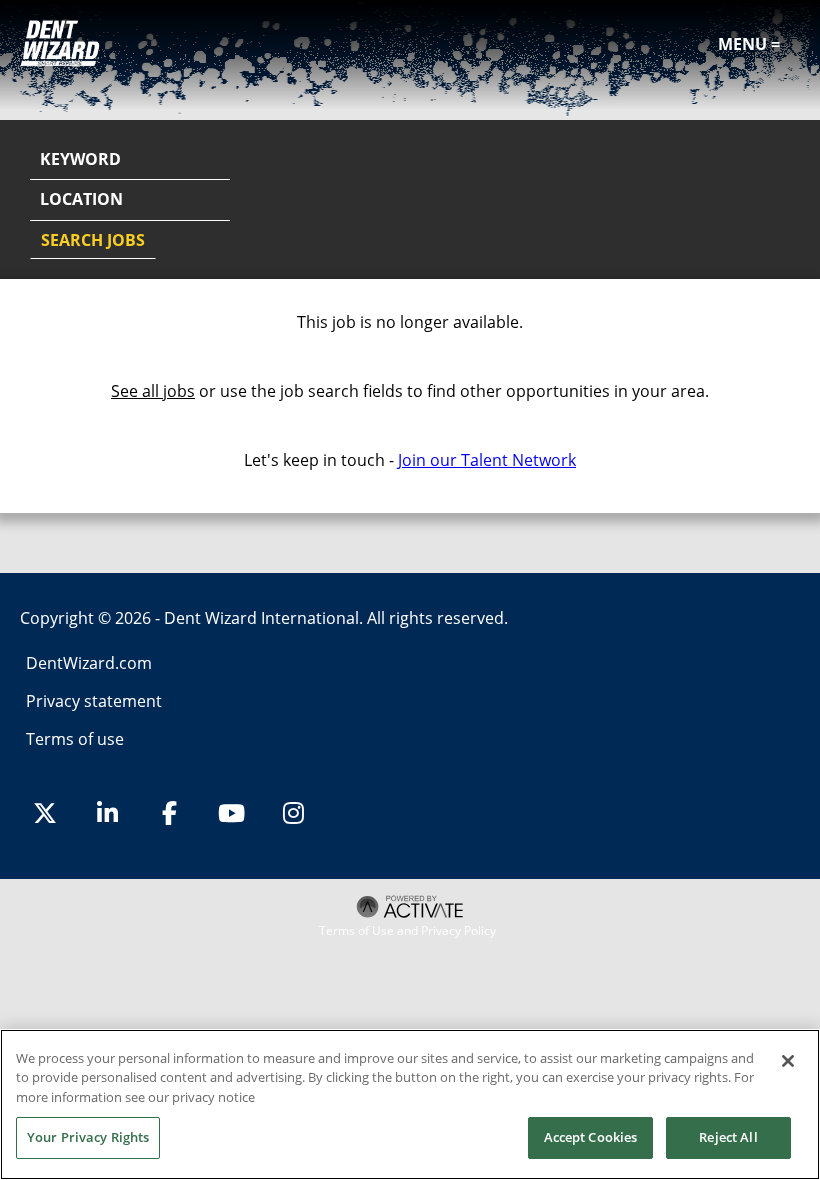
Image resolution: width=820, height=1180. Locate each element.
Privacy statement (94, 701)
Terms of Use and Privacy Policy (407, 931)
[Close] (788, 1061)
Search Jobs (93, 240)
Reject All (728, 1137)
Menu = (749, 44)
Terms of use (75, 739)
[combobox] (130, 200)
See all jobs (153, 391)
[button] (782, 201)
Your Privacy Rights (88, 1137)
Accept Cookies (591, 1137)
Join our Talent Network (487, 460)
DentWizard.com (89, 663)
